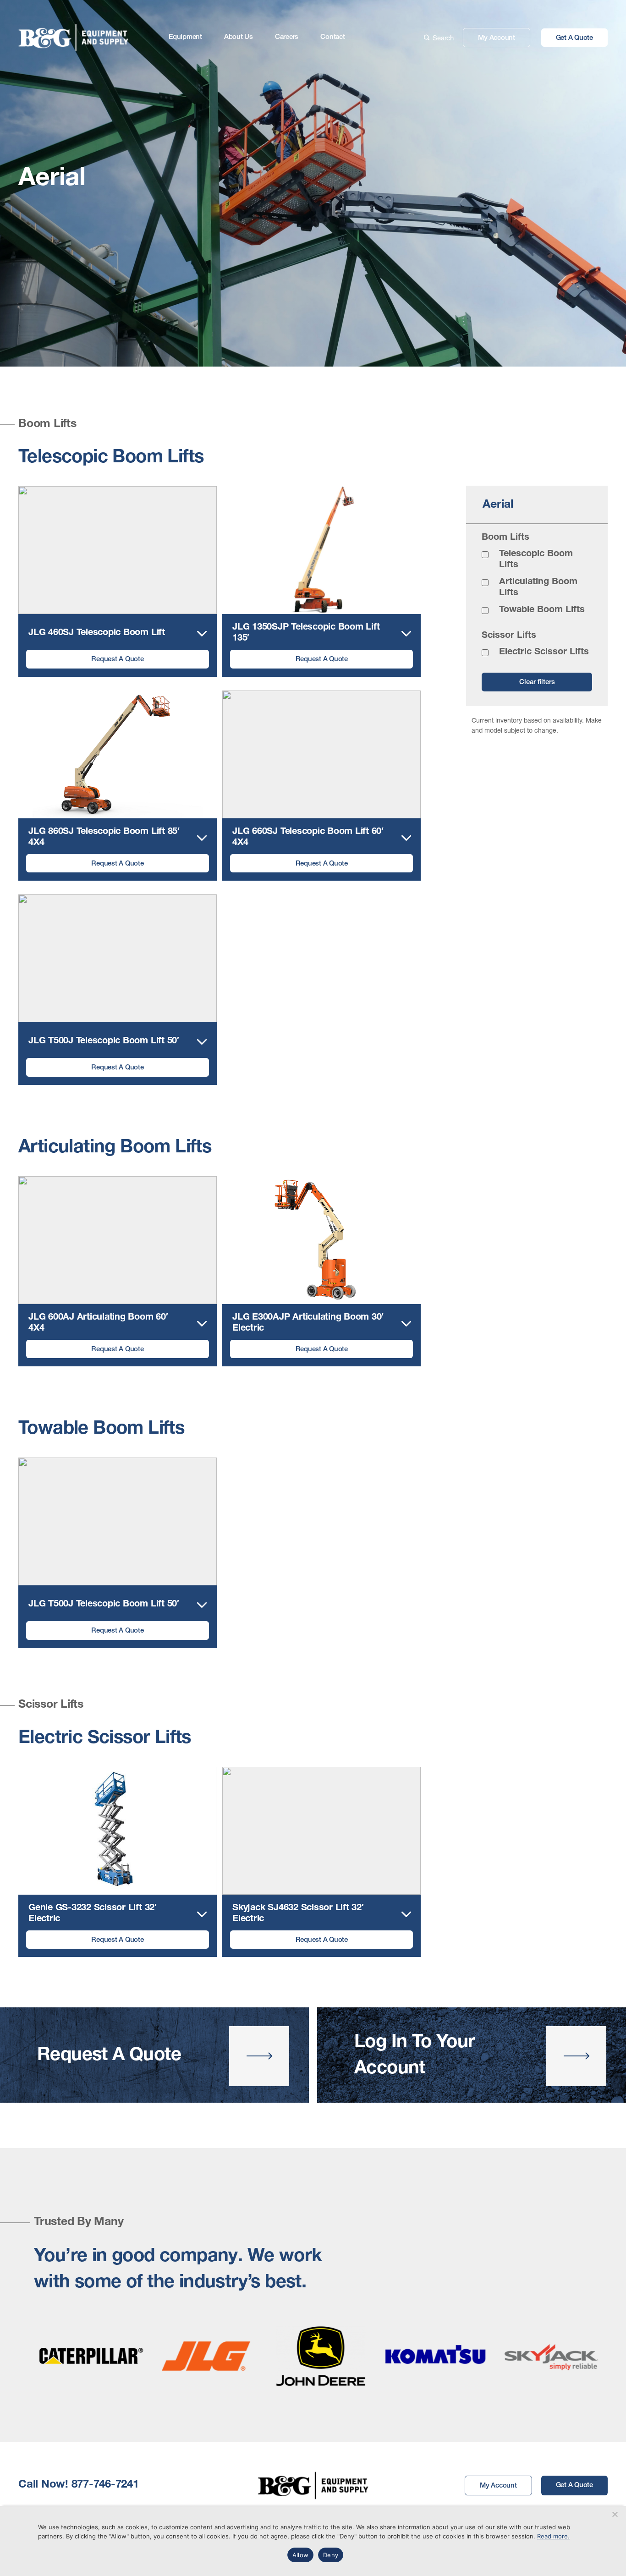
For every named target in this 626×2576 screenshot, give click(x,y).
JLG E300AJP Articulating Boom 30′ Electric (308, 1323)
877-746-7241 (105, 2485)
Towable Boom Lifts (542, 610)
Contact (332, 37)
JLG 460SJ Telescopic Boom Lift (97, 633)
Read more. (553, 2536)
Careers (287, 37)
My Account (497, 38)
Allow (300, 2555)
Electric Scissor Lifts (544, 652)
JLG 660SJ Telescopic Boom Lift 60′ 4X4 (308, 838)
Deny (331, 2555)
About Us (239, 37)
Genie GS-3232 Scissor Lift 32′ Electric (93, 1914)
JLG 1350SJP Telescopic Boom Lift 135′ (306, 633)
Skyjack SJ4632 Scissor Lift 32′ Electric (298, 1914)
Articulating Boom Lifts (538, 588)
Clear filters (537, 682)
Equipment (185, 37)
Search (443, 38)
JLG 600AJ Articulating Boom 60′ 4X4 (98, 1323)
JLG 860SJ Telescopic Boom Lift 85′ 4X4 (104, 838)
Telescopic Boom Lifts (536, 560)
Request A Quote (117, 660)
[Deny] (615, 2514)
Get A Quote (574, 38)
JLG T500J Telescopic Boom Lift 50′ (104, 1041)
